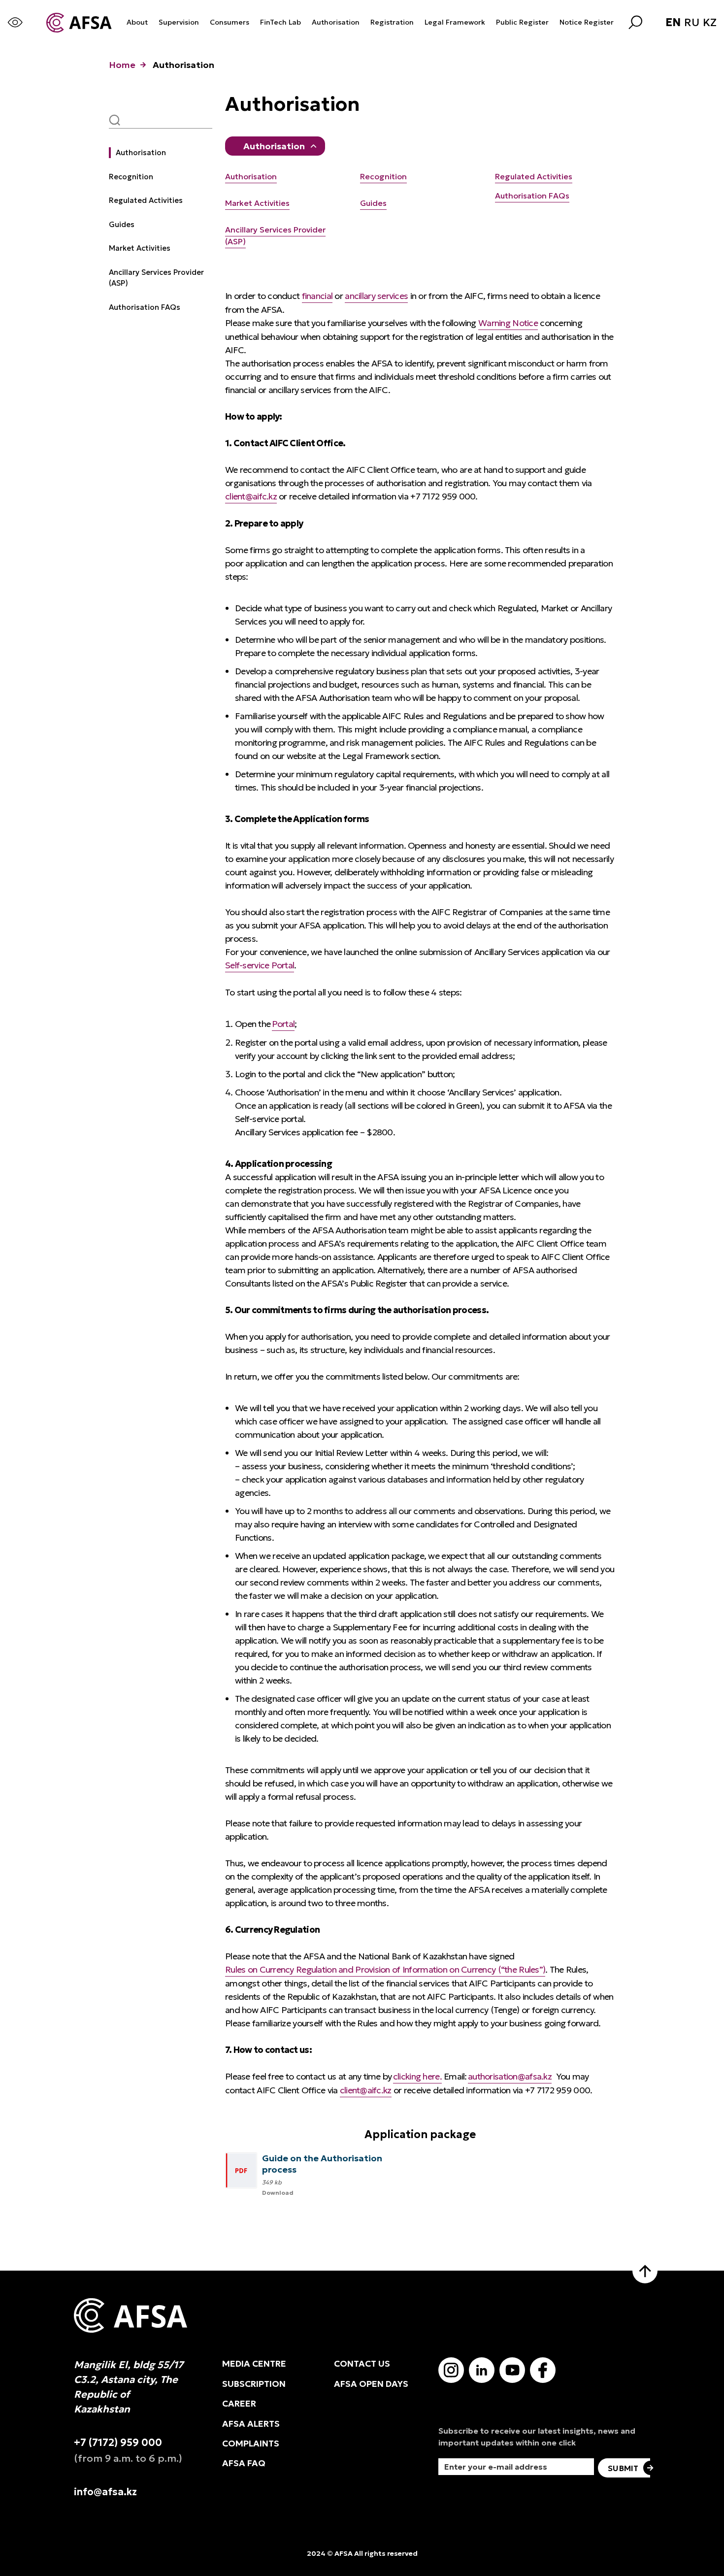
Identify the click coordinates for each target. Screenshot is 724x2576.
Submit (623, 2468)
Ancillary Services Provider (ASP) (156, 278)
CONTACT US (362, 2364)
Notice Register (587, 22)
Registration (392, 22)
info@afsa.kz (105, 2492)
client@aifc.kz (251, 496)
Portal (283, 1024)
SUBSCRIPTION (254, 2384)
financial (317, 296)
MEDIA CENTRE (254, 2364)
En (673, 23)
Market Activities (140, 248)
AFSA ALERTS (251, 2424)
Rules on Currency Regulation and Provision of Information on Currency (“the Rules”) (385, 1969)
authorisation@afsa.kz (510, 2076)
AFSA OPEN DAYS (371, 2384)
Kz (710, 23)
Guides (122, 224)
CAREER (239, 2404)
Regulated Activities (146, 200)
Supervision (179, 22)
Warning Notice (508, 323)
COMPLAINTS (251, 2444)
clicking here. (417, 2076)
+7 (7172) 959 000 (118, 2443)
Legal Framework (455, 22)
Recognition (131, 177)
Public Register (522, 22)
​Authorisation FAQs (532, 196)
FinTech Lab (280, 22)
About (137, 22)
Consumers (230, 22)
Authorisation (336, 22)
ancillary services (376, 296)
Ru (692, 23)
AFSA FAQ (244, 2463)
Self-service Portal (260, 965)
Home (122, 65)
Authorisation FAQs (145, 307)
